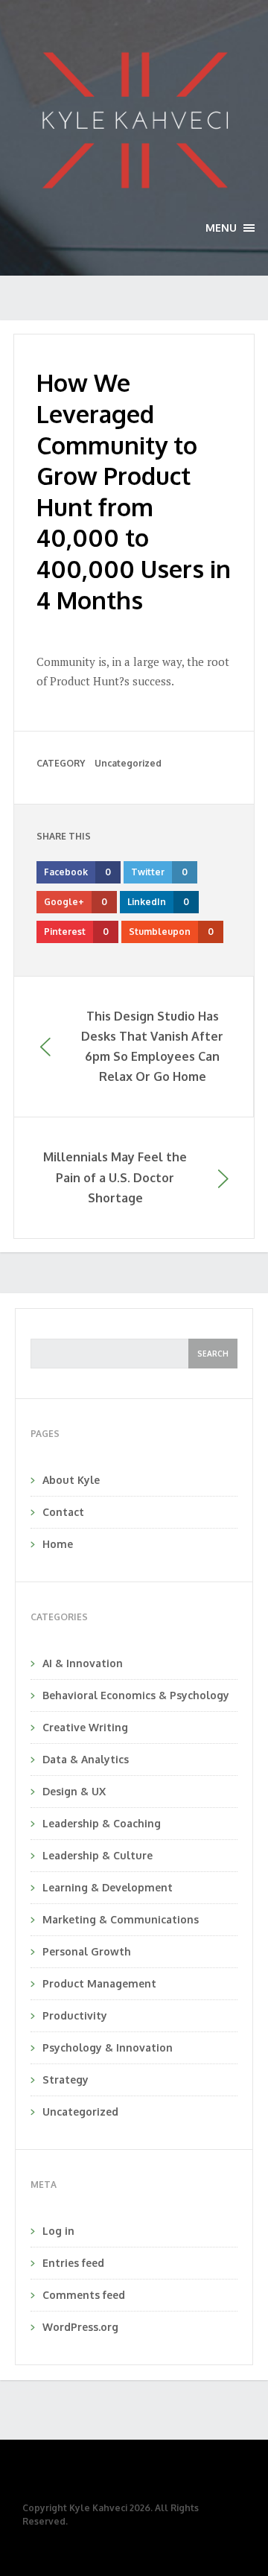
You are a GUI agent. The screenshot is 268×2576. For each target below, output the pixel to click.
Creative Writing (85, 1727)
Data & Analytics (86, 1759)
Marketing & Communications (121, 1919)
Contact (63, 1512)
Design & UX (74, 1791)
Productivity (75, 2015)
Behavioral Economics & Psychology (136, 1695)
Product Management (99, 1983)
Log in (58, 2231)
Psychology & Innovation (108, 2047)
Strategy (66, 2079)
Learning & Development (108, 1887)
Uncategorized (128, 763)
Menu (230, 228)
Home (58, 1544)
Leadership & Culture (98, 1855)
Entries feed (73, 2263)
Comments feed (84, 2295)
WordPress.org (80, 2327)
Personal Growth (87, 1951)
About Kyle (71, 1480)
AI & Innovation (83, 1663)
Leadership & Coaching (102, 1823)
